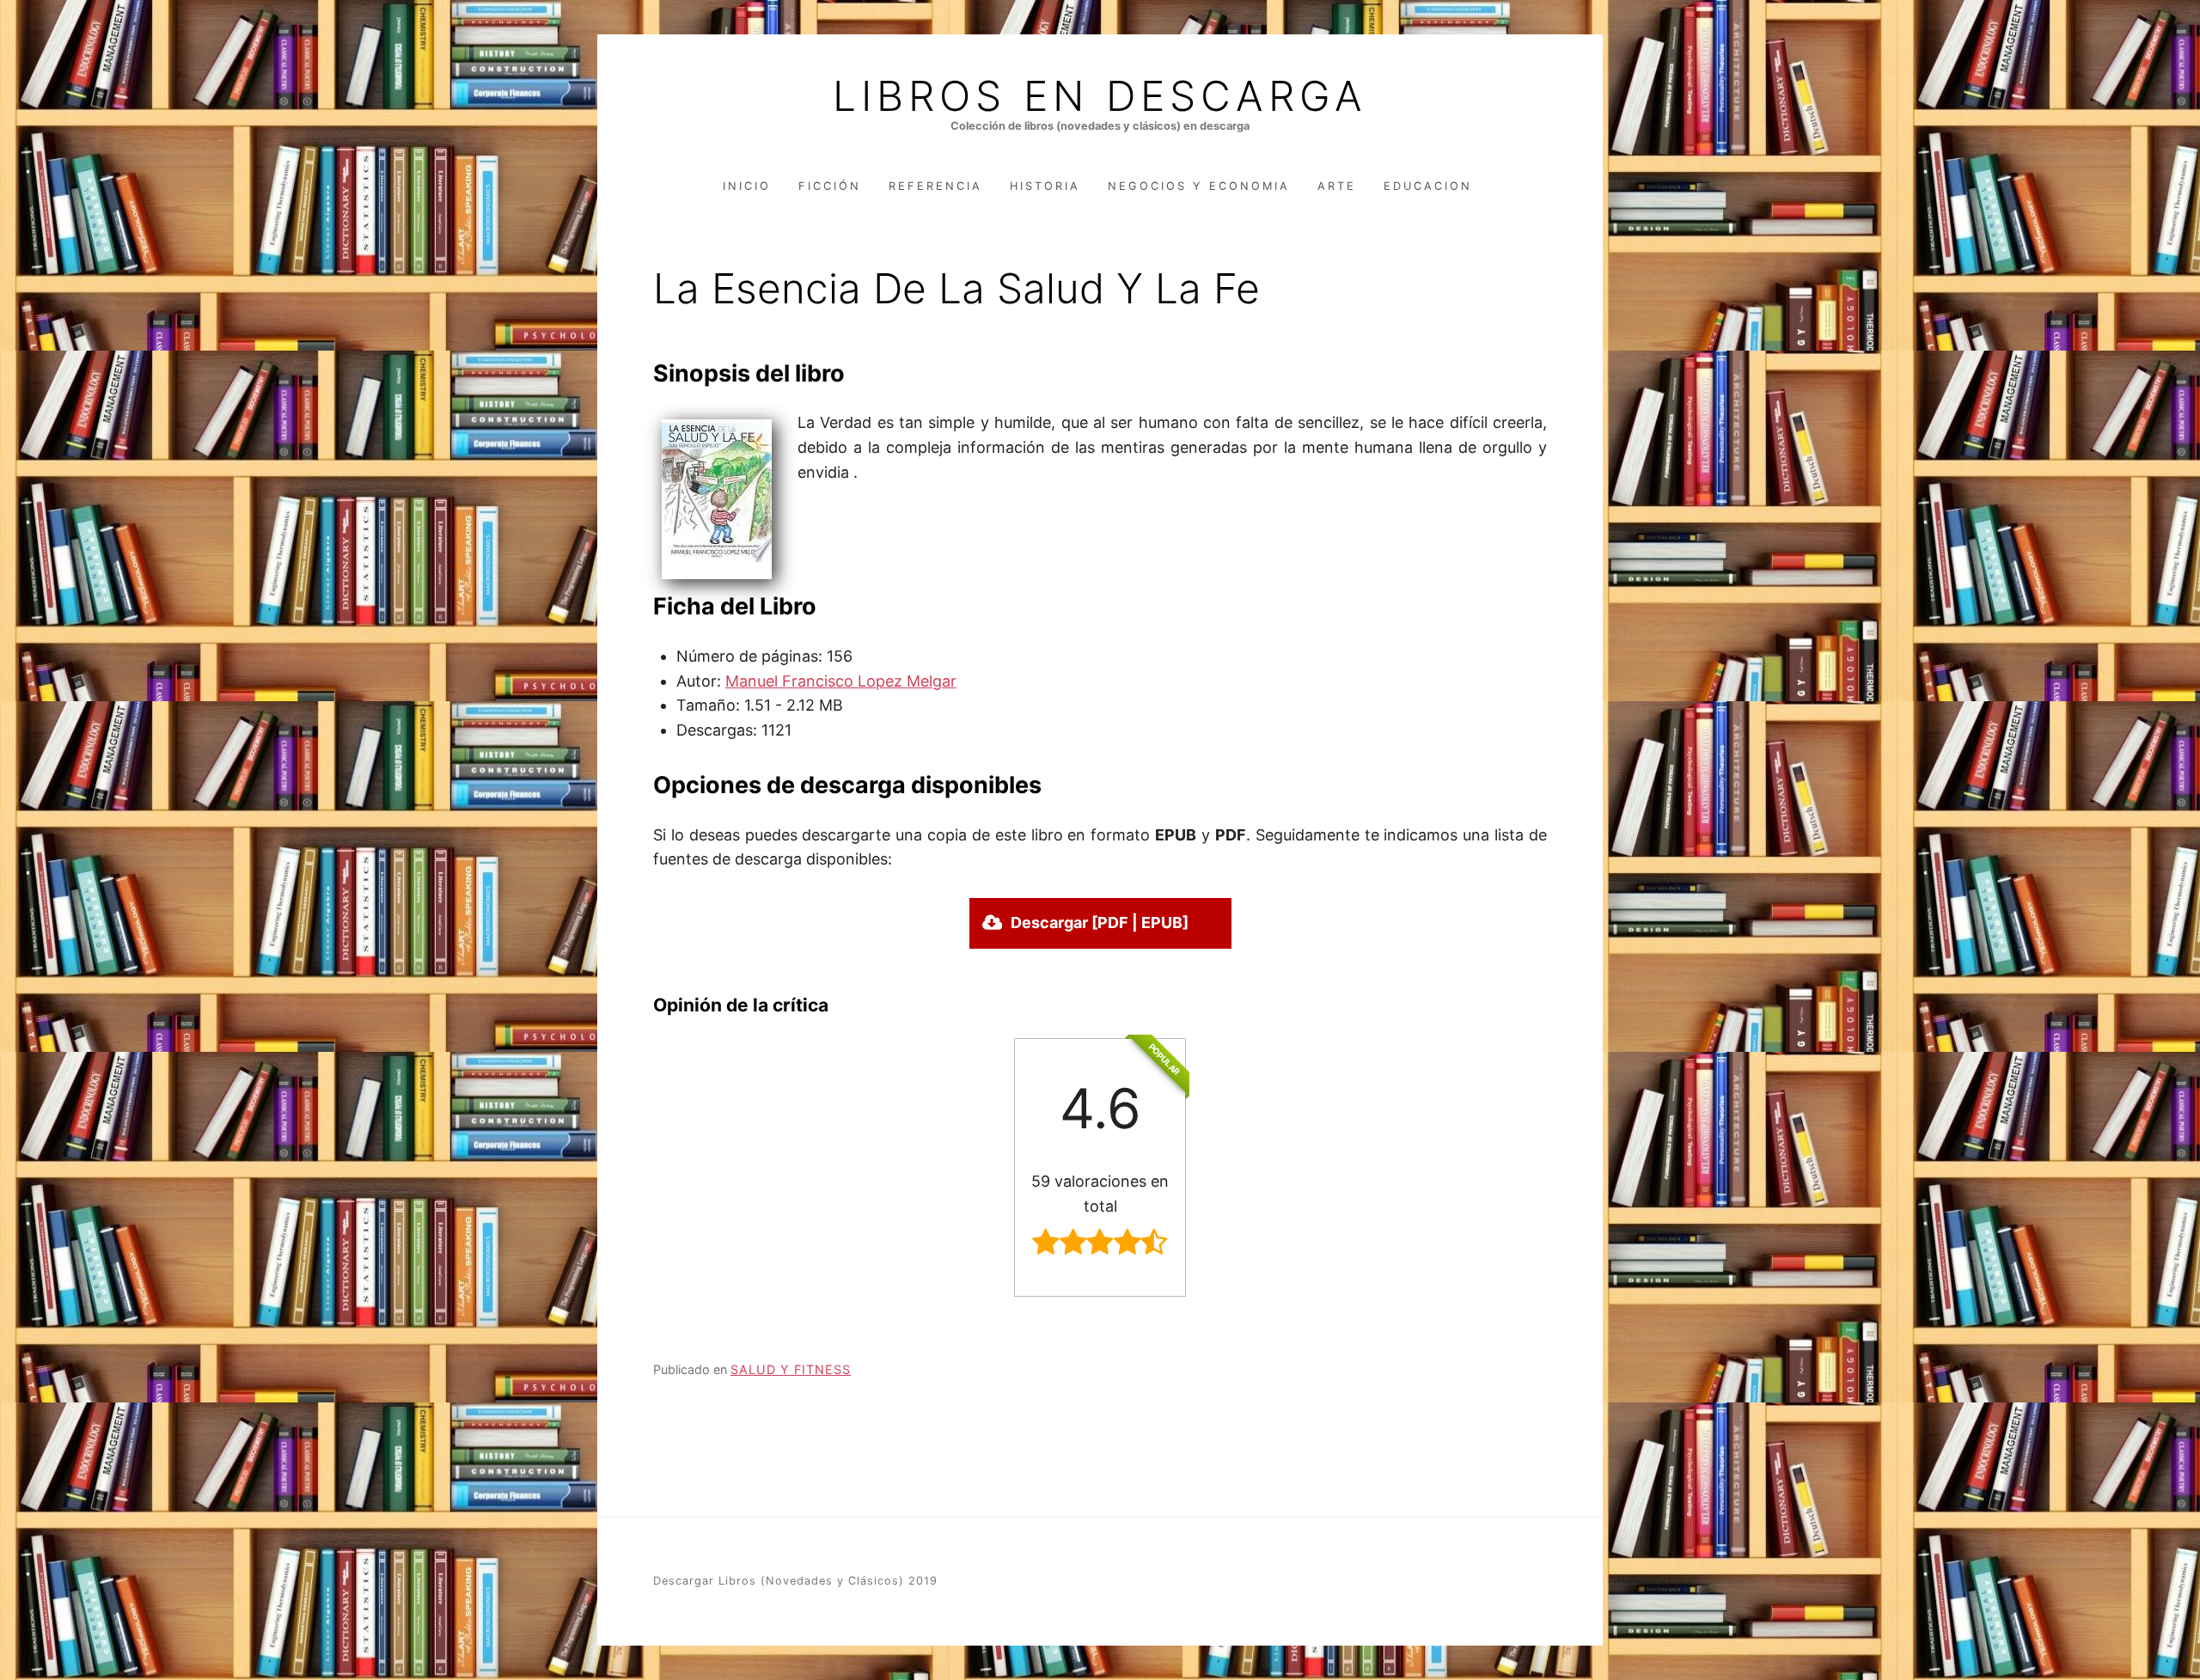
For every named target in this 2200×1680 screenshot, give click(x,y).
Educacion (1428, 186)
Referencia (935, 186)
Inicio (747, 186)
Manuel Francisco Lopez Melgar (841, 681)
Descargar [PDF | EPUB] (1100, 922)
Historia (1045, 186)
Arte (1337, 186)
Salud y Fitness (791, 1369)
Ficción (830, 186)
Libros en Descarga (1100, 96)
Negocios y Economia (1199, 186)
